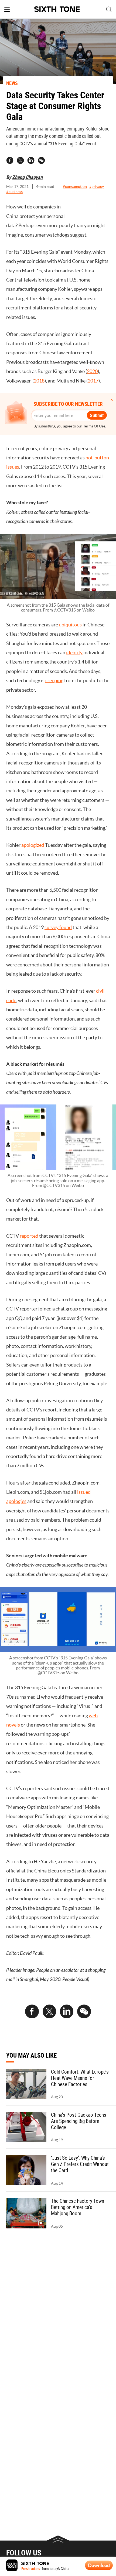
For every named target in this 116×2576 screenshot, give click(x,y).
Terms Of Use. (95, 426)
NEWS (12, 83)
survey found (58, 927)
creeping (54, 680)
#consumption (75, 187)
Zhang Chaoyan (27, 177)
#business (14, 192)
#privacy (97, 187)
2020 (92, 371)
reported (29, 1236)
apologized (33, 845)
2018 (39, 381)
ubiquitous (70, 625)
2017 (93, 381)
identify (74, 653)
